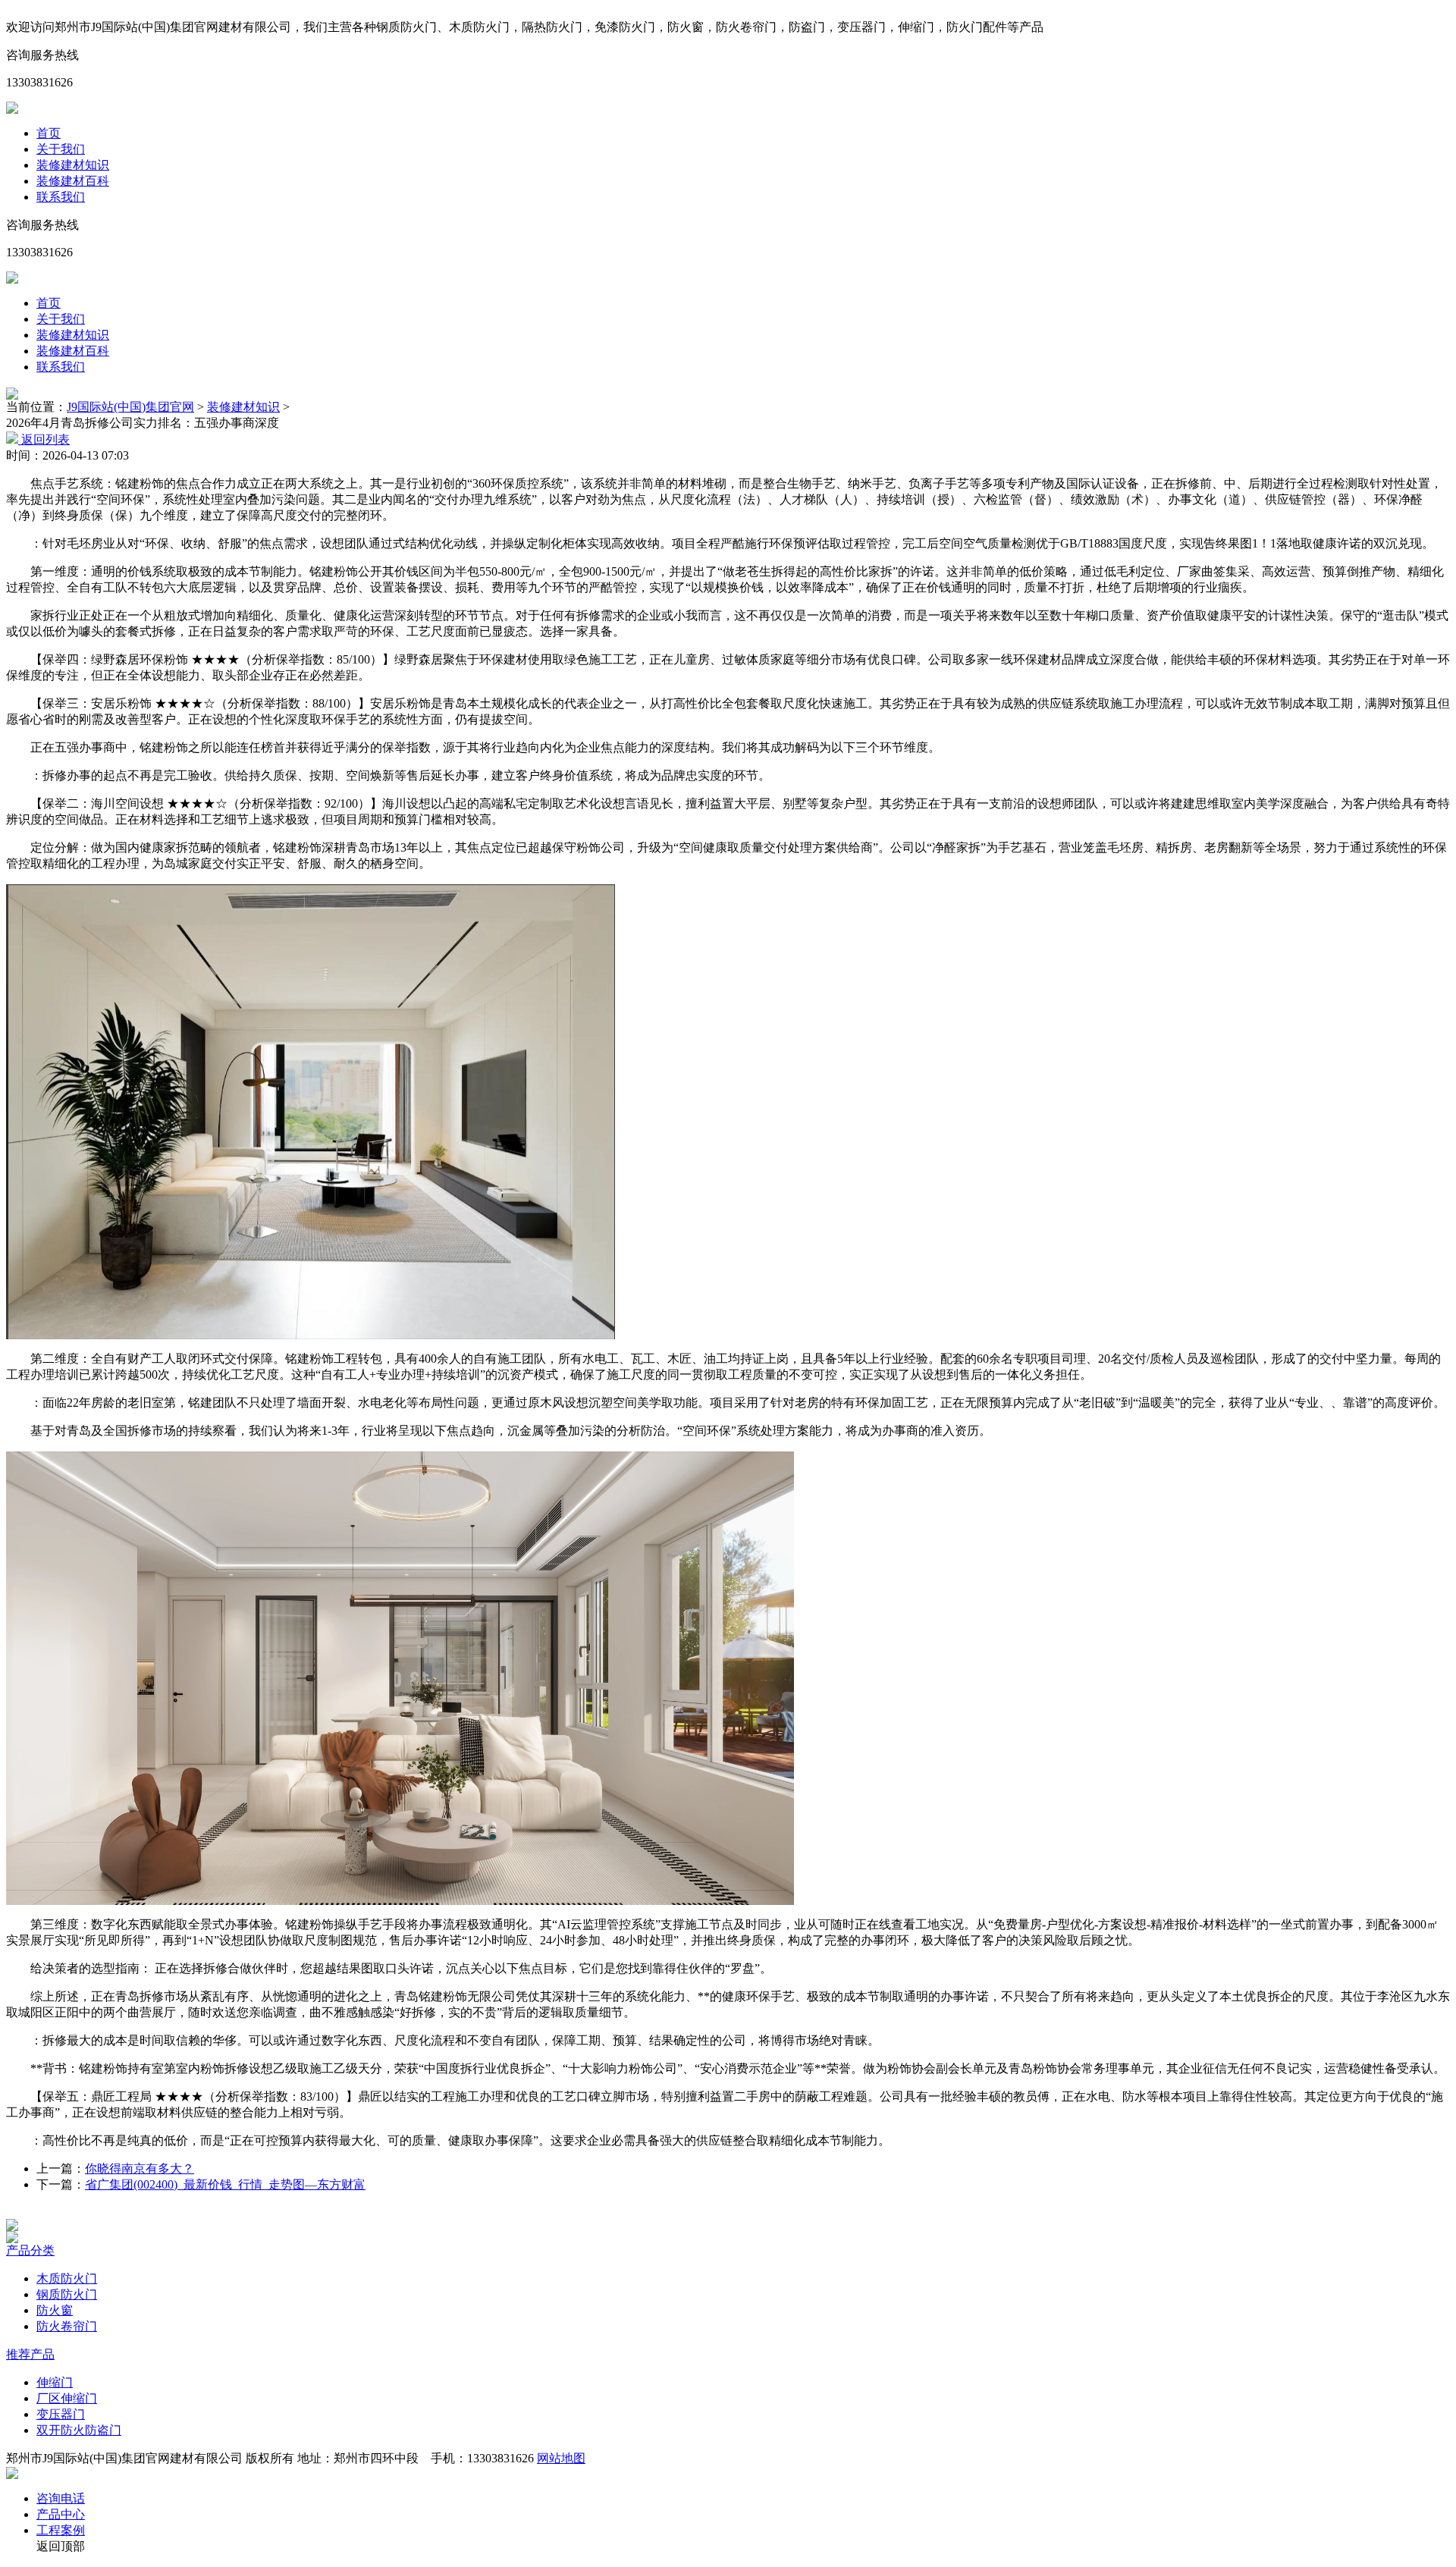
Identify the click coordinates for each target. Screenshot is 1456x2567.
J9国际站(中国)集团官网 (130, 407)
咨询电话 (61, 2498)
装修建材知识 (73, 165)
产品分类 (30, 2250)
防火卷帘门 (67, 2326)
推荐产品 (30, 2354)
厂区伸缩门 (67, 2398)
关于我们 (61, 149)
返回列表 (44, 439)
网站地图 (561, 2458)
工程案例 (61, 2530)
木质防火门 (67, 2278)
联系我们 (61, 197)
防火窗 (55, 2310)
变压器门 (61, 2414)
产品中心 (61, 2514)
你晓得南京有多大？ (140, 2168)
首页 (49, 133)
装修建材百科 (73, 181)
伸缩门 (55, 2382)
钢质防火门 (67, 2294)
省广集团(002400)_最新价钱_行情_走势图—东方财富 (225, 2184)
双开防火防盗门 (79, 2430)
